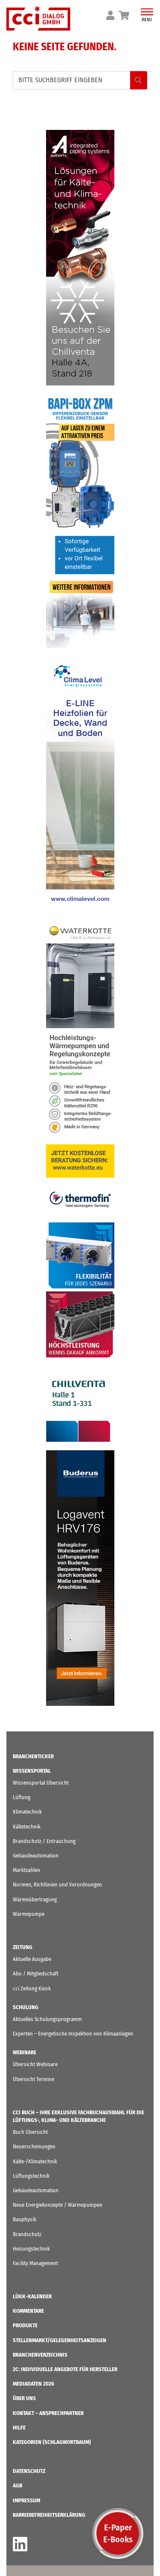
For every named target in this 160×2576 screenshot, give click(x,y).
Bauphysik (25, 2219)
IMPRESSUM (26, 2500)
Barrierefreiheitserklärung (49, 2515)
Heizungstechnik (31, 2249)
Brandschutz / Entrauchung (44, 1841)
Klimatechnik (27, 1812)
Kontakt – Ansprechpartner (48, 2413)
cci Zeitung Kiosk (32, 1988)
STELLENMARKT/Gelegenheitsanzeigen (60, 2340)
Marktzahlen (26, 1870)
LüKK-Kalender (32, 2296)
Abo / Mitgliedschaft (36, 1974)
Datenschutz (29, 2471)
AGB (17, 2485)
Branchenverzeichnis (40, 2355)
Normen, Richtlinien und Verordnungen (57, 1885)
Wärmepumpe (29, 1914)
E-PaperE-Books (118, 2533)
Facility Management (35, 2263)
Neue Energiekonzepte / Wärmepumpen (58, 2205)
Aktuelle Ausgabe (32, 1959)
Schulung (26, 2007)
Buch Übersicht (30, 2132)
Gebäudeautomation (36, 1856)
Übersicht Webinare (35, 2064)
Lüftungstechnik (31, 2176)
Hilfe (19, 2428)
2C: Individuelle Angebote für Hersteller (65, 2369)
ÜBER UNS (24, 2398)
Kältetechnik (27, 1827)
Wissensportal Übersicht (41, 1783)
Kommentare (28, 2311)
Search (139, 80)
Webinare (25, 2052)
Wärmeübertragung (35, 1899)
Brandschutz (27, 2234)
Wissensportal (32, 1771)
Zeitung (23, 1947)
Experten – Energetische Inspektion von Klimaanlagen (73, 2034)
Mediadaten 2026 (33, 2384)
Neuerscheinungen (34, 2146)
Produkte (25, 2325)
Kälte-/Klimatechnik (35, 2161)
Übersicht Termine (33, 2079)
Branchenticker (33, 1756)
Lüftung (22, 1797)
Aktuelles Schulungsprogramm (47, 2019)
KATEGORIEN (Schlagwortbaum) (52, 2442)
